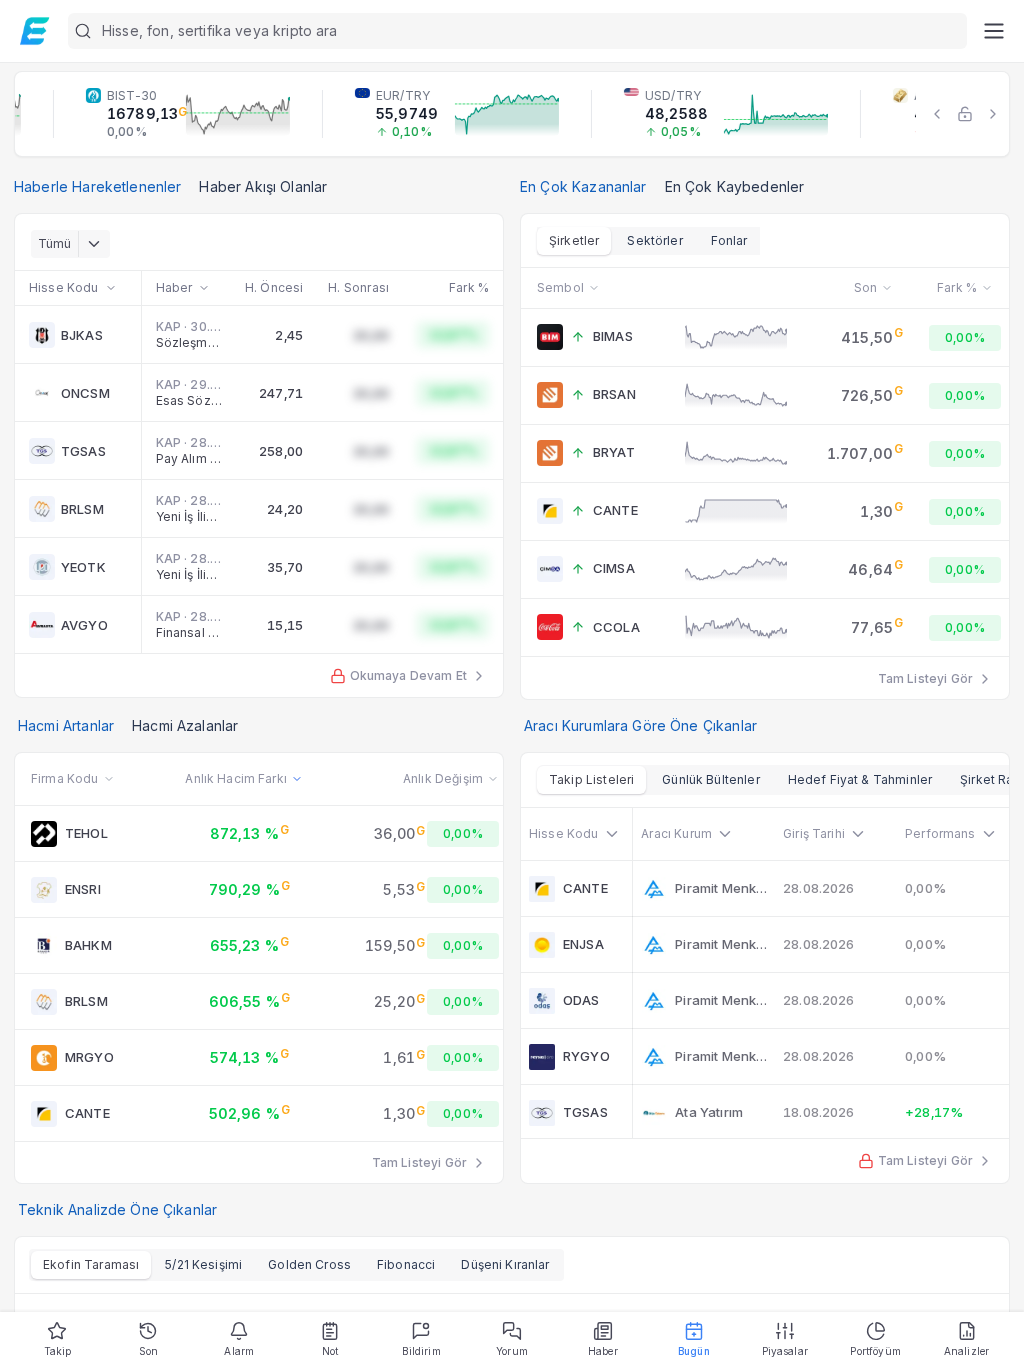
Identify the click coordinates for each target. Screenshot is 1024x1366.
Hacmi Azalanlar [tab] (185, 725)
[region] (512, 114)
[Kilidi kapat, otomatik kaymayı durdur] (965, 114)
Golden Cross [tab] (309, 1264)
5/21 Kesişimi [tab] (203, 1264)
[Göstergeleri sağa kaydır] (993, 114)
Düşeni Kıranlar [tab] (505, 1264)
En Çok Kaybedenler (735, 186)
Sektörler (654, 240)
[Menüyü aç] (993, 31)
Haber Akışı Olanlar (263, 186)
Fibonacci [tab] (406, 1264)
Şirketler (574, 240)
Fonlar (729, 240)
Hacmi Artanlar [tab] (66, 725)
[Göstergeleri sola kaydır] (937, 114)
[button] (517, 31)
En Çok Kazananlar (583, 186)
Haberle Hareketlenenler (97, 186)
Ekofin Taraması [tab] (91, 1264)
